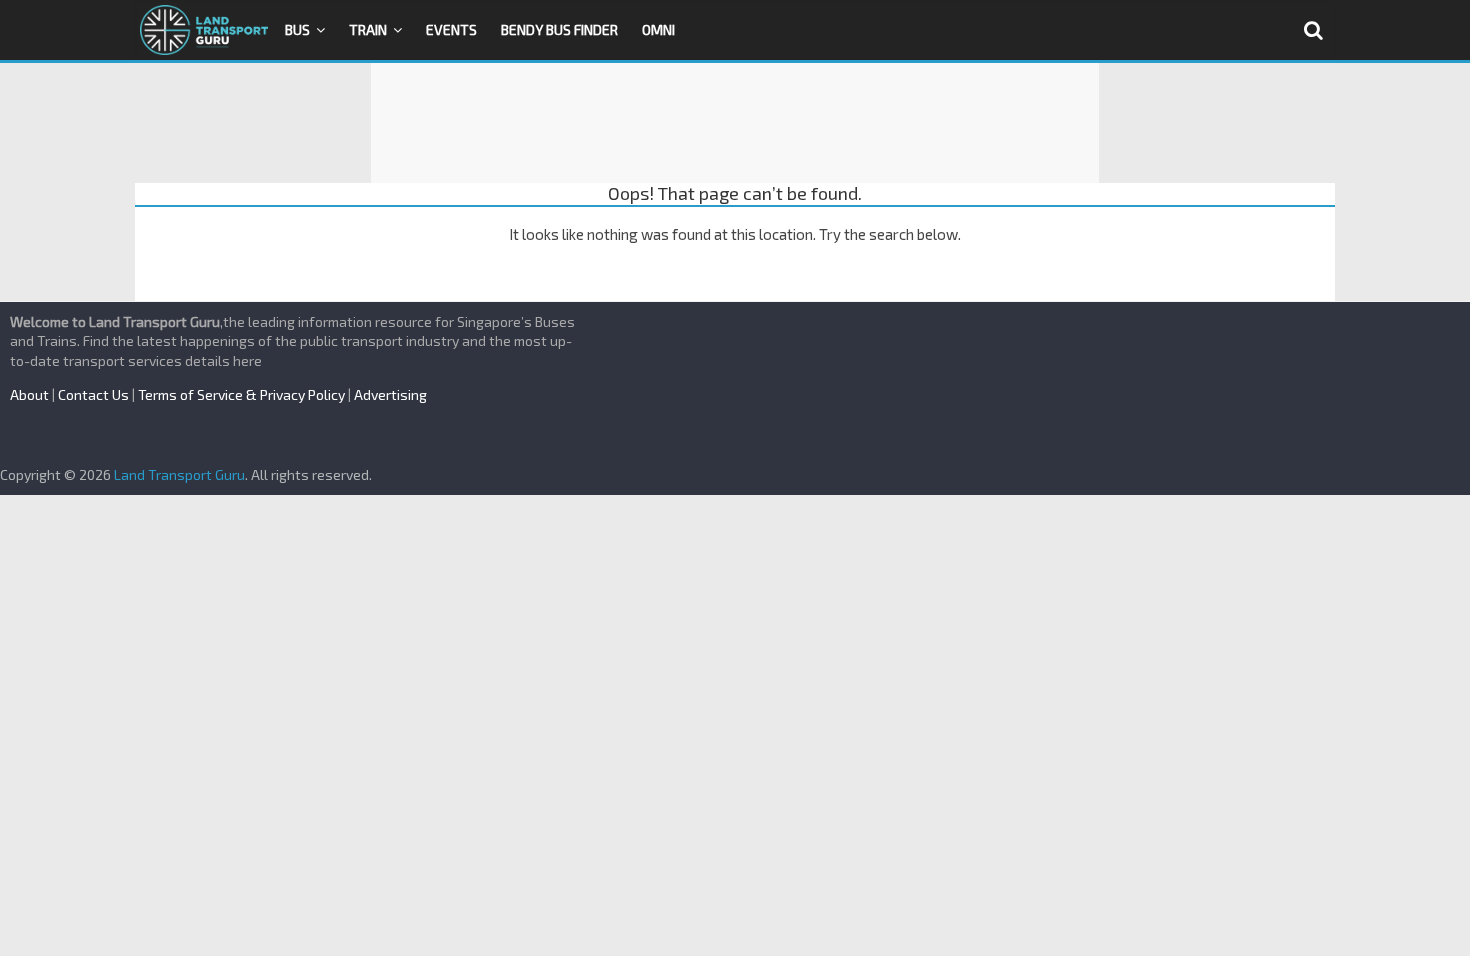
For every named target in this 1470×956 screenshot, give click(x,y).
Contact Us (93, 394)
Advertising (390, 394)
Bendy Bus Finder (559, 29)
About (29, 394)
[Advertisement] (735, 123)
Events (451, 29)
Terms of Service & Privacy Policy (241, 394)
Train (368, 29)
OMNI (658, 29)
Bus (297, 29)
